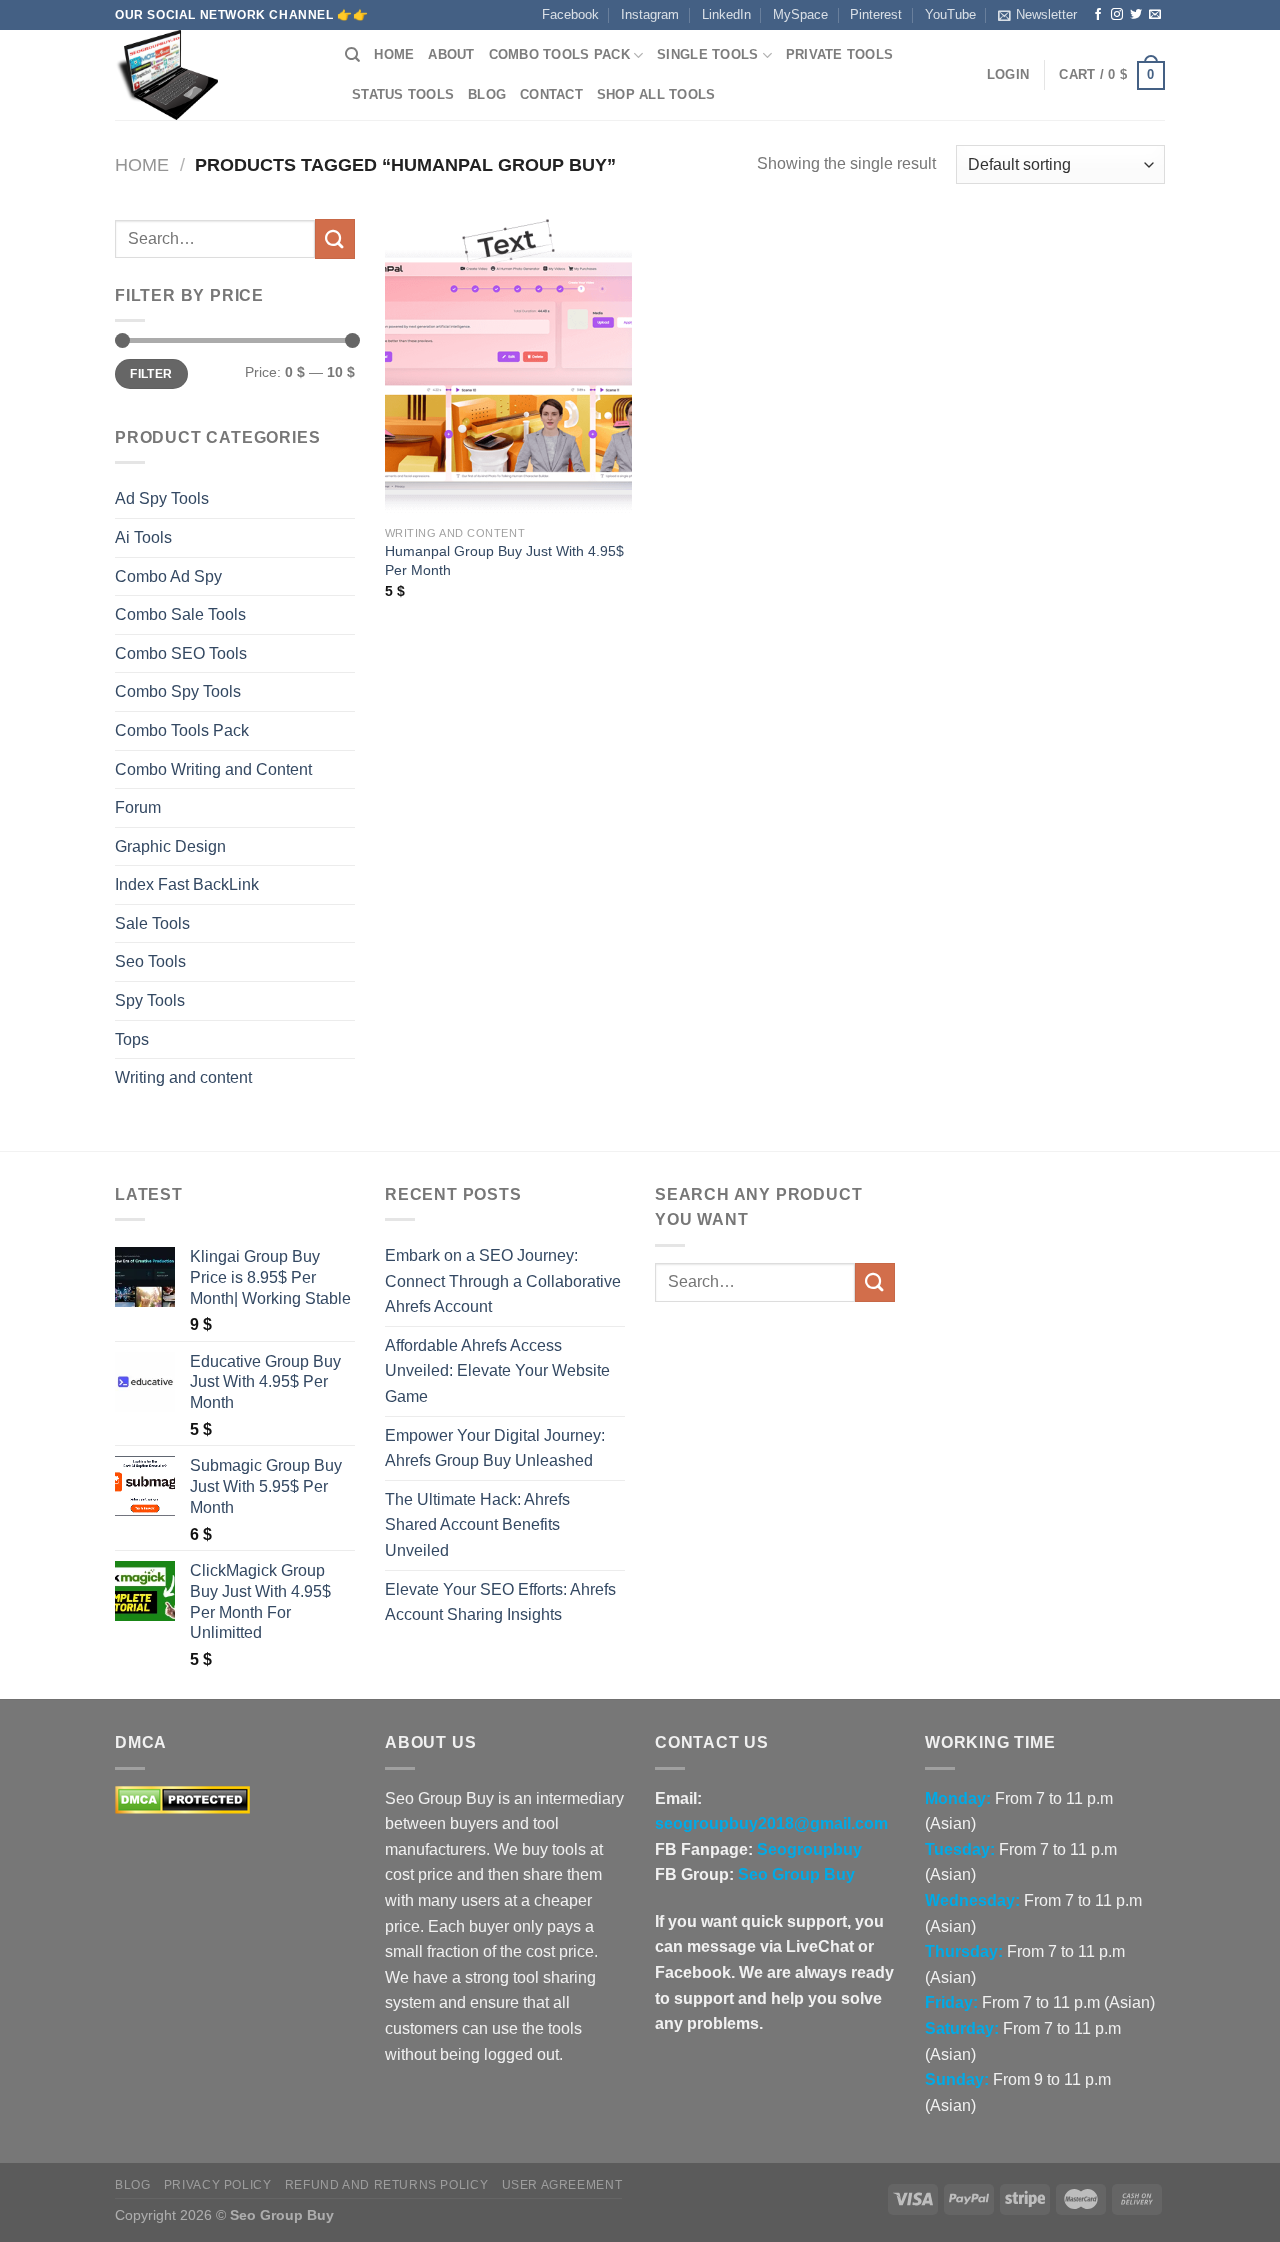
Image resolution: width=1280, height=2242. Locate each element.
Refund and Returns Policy (386, 2185)
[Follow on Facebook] (1098, 15)
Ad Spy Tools (162, 498)
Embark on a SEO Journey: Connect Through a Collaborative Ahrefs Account (503, 1281)
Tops (132, 1039)
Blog (487, 94)
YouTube (950, 14)
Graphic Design (170, 846)
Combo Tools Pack (559, 54)
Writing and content (183, 1077)
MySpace (800, 14)
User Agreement (562, 2185)
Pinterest (876, 14)
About (451, 54)
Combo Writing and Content (213, 769)
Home (394, 54)
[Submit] (335, 238)
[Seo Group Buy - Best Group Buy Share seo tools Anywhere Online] (215, 75)
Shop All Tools (656, 94)
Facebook (570, 14)
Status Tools (403, 94)
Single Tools (707, 54)
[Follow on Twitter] (1136, 15)
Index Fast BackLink (187, 884)
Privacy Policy (218, 2185)
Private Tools (839, 54)
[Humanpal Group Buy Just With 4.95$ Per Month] (508, 367)
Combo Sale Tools (180, 614)
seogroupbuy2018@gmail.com (771, 1823)
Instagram (650, 14)
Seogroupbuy (809, 1849)
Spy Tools (150, 1000)
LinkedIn (726, 14)
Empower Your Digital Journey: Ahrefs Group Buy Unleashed (495, 1448)
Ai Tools (143, 537)
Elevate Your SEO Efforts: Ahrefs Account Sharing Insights (500, 1602)
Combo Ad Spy (168, 576)
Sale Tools (152, 923)
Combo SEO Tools (181, 653)
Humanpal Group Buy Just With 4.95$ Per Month (504, 560)
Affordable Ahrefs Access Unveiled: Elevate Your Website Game (497, 1371)
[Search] (352, 55)
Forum (138, 807)
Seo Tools (150, 961)
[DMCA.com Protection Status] (182, 1798)
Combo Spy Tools (178, 691)
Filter (151, 374)
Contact (551, 94)
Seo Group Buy (796, 1874)
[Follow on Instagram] (1117, 15)
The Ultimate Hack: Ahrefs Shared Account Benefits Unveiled (477, 1525)
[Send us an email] (1155, 15)
